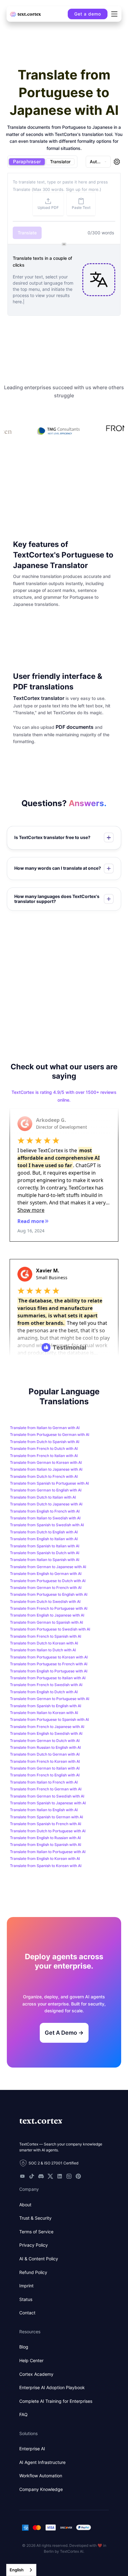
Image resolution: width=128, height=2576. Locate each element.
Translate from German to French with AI (46, 1588)
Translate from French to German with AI (46, 1789)
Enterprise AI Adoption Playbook (52, 2387)
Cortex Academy (36, 2374)
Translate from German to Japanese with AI (48, 1567)
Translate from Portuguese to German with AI (50, 1435)
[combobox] (21, 2570)
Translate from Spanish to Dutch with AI (45, 1553)
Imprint (26, 2286)
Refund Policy (33, 2272)
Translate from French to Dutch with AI (44, 1448)
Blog (24, 2347)
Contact (27, 2313)
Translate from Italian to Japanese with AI (46, 1469)
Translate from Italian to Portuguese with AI (48, 1852)
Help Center (31, 2360)
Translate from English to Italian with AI (44, 1539)
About (25, 2205)
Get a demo (88, 14)
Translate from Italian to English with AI (44, 1810)
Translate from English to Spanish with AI (46, 1845)
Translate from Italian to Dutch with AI (43, 1650)
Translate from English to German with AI (46, 1574)
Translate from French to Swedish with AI (46, 1685)
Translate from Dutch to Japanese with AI (46, 1504)
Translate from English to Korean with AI (45, 1859)
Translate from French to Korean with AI (45, 1761)
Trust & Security (35, 2218)
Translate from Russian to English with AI (45, 1747)
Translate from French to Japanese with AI (47, 1727)
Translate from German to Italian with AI (45, 1768)
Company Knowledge (41, 2489)
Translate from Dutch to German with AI (45, 1754)
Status (26, 2299)
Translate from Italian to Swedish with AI (45, 1518)
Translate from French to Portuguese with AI (49, 1608)
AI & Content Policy (39, 2259)
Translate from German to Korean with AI (46, 1462)
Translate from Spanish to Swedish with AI (47, 1525)
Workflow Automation (41, 2476)
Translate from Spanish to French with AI (46, 1824)
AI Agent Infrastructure (42, 2462)
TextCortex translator (39, 698)
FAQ (23, 2414)
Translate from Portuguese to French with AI (49, 1664)
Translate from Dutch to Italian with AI (43, 1497)
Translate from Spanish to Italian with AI (45, 1546)
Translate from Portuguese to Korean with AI (49, 1657)
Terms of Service (36, 2232)
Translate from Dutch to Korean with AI (44, 1643)
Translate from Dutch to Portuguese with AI (48, 1831)
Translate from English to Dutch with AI (44, 1692)
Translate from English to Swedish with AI (46, 1733)
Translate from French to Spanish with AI (46, 1636)
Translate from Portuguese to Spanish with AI (49, 1719)
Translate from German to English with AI (46, 1490)
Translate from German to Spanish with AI (46, 1622)
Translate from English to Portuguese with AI (49, 1671)
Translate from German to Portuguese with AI (50, 1699)
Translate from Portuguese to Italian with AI (48, 1678)
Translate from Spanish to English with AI (46, 1706)
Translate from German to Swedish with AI (47, 1796)
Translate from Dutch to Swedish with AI (45, 1602)
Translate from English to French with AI (45, 1511)
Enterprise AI (32, 2449)
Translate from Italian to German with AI (45, 1428)
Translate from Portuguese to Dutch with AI (48, 1581)
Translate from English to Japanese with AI (47, 1615)
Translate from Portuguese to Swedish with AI (50, 1629)
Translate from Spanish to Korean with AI (46, 1866)
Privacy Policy (34, 2245)
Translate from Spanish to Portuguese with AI (49, 1483)
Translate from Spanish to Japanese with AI (48, 1803)
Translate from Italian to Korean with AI (44, 1713)
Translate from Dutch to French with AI (44, 1476)
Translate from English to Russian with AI (45, 1838)
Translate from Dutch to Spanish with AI (45, 1442)
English (17, 2570)
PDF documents (75, 727)
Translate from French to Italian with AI (44, 1456)
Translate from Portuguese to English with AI (49, 1594)
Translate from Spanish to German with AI (46, 1817)
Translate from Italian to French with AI (44, 1782)
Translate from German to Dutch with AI (45, 1741)
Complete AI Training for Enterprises (56, 2401)
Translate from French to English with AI (45, 1775)
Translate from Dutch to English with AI (44, 1532)
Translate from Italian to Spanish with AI (45, 1560)
